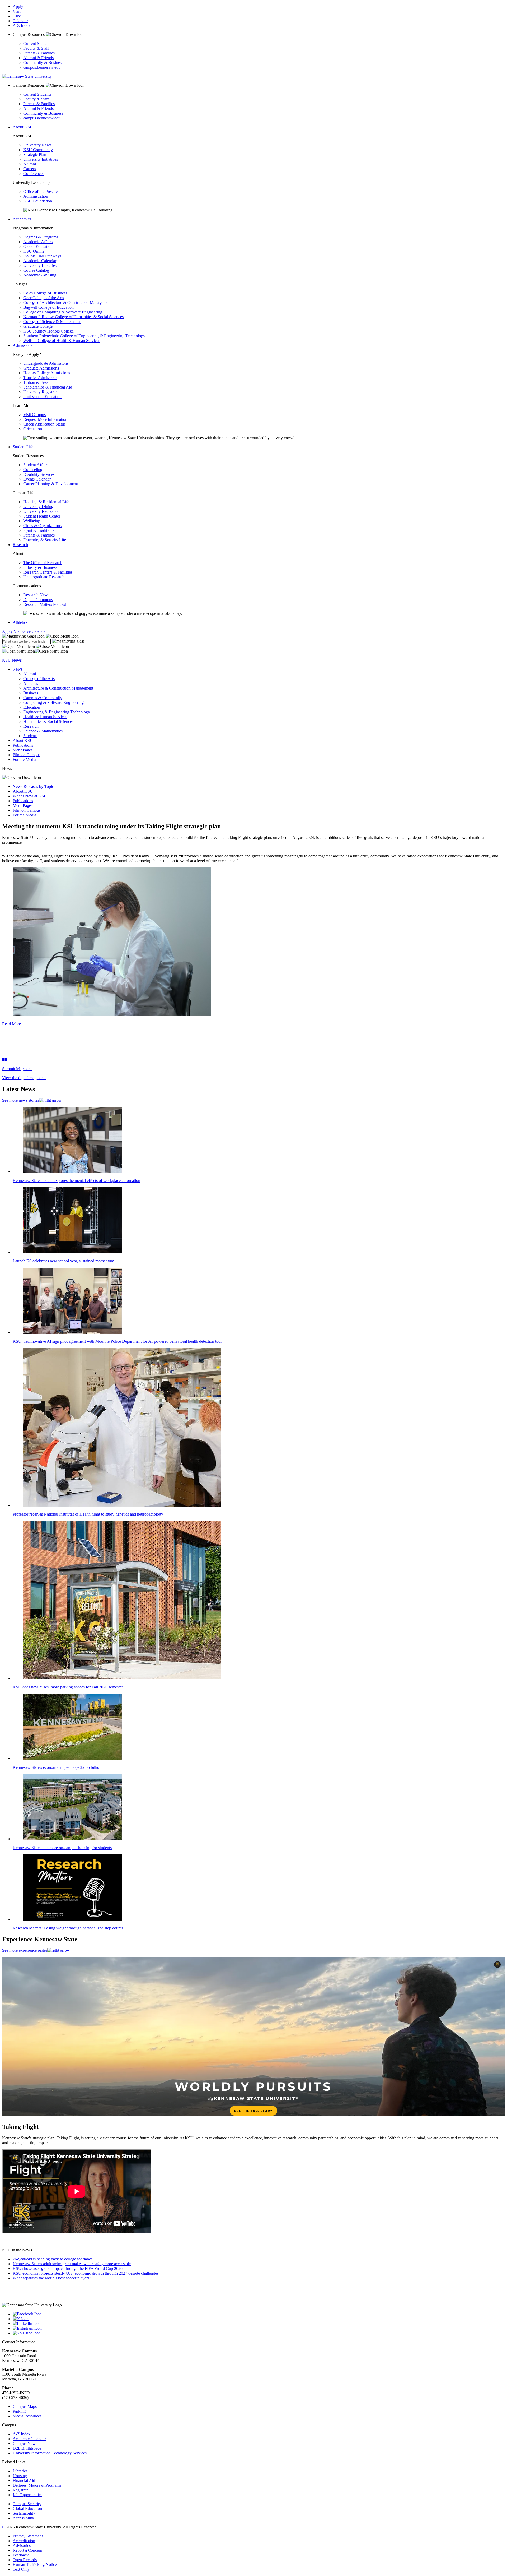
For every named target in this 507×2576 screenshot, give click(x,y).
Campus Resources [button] (29, 34)
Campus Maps (25, 2406)
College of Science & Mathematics (52, 322)
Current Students (37, 43)
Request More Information (45, 419)
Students (30, 736)
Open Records (25, 2560)
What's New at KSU (30, 796)
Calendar (20, 21)
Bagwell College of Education (48, 307)
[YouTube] (259, 2333)
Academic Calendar (40, 261)
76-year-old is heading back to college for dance (53, 2259)
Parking (19, 2411)
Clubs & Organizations (42, 526)
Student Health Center (42, 516)
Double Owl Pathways (42, 256)
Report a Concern (27, 2550)
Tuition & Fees (36, 382)
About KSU (23, 127)
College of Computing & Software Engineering (63, 312)
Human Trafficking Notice (35, 2565)
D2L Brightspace (27, 2448)
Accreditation (24, 2541)
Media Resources (27, 2416)
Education (32, 707)
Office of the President (42, 191)
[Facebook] (259, 2314)
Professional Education (42, 397)
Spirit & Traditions (39, 530)
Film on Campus (27, 755)
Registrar (20, 2490)
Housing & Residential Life (46, 502)
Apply (18, 6)
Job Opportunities (27, 2495)
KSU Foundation (38, 201)
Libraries (20, 2471)
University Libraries (40, 266)
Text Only (21, 2569)
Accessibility (23, 2518)
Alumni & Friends (38, 58)
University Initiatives (41, 159)
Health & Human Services (45, 717)
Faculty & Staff (36, 48)
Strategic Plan (35, 154)
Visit (17, 11)
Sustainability (24, 2513)
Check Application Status (44, 424)
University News (37, 145)
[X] (259, 2319)
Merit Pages (23, 750)
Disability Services (39, 474)
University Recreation (41, 511)
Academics (22, 219)
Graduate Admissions (41, 368)
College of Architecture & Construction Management (67, 303)
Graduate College (38, 326)
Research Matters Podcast (45, 604)
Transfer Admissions (40, 378)
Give (17, 16)
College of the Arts (39, 679)
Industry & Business (40, 567)
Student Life (23, 447)
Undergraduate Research (44, 577)
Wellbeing (32, 521)
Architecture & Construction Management (58, 688)
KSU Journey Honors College (48, 331)
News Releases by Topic (33, 786)
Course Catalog (36, 270)
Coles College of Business (45, 293)
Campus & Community (43, 698)
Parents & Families (39, 53)
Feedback (21, 2555)
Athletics (20, 622)
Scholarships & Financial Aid (48, 387)
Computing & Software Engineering (53, 702)
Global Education (38, 246)
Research (20, 545)
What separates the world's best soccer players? (52, 2278)
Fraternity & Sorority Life (45, 540)
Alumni (30, 164)
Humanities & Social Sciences (48, 721)
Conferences (34, 174)
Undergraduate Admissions (46, 363)
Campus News (25, 2443)
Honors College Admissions (47, 373)
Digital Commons (38, 600)
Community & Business (43, 63)
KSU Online (34, 251)
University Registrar (40, 392)
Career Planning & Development (51, 484)
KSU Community (38, 150)
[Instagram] (259, 2328)
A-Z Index (22, 26)
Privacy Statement (28, 2536)
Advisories (22, 2545)
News (18, 669)
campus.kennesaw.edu (42, 67)
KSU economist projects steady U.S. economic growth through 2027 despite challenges (86, 2273)
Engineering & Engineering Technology (57, 712)
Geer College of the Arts (44, 298)
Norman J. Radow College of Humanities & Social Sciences (73, 317)
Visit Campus (34, 415)
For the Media (24, 760)
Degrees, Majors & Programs (37, 2485)
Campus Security (27, 2504)
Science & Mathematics (43, 731)
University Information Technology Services (50, 2453)
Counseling (33, 470)
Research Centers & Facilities (48, 572)
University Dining (38, 507)
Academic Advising (40, 275)
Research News (36, 595)
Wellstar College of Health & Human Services (62, 341)
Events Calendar (37, 479)
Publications (23, 745)
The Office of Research (43, 563)
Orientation (33, 429)
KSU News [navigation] (12, 660)
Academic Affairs (38, 242)
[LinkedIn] (259, 2324)
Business (31, 693)
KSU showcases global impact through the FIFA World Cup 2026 (68, 2268)
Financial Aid (24, 2480)
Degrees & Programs (41, 237)
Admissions (22, 345)
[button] (40, 636)
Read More (11, 1024)
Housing (20, 2476)
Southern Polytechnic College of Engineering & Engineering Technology (84, 336)
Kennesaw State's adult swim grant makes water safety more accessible (72, 2264)
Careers (30, 169)
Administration (36, 196)
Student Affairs (36, 465)
